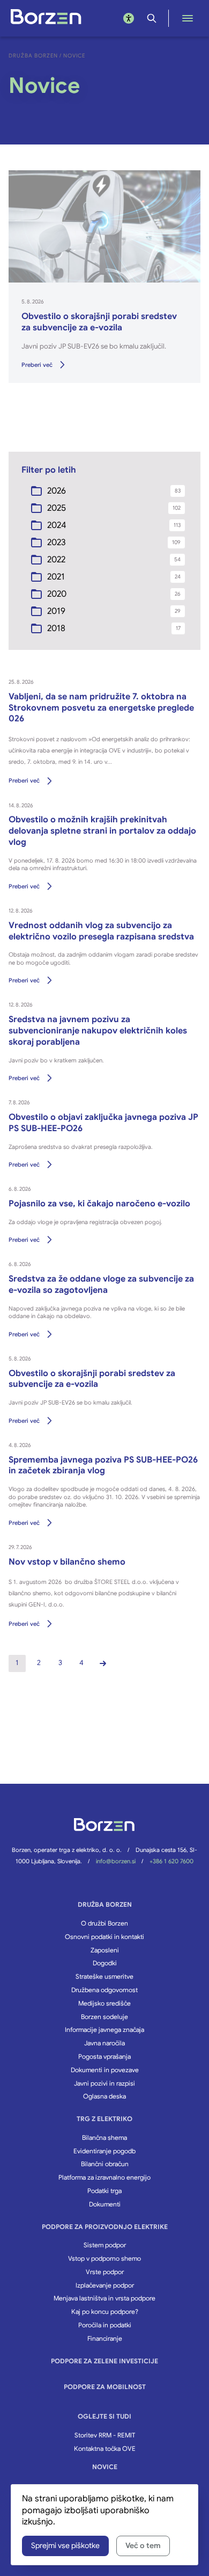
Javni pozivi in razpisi (104, 2083)
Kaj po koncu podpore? (105, 2311)
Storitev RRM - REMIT (105, 2435)
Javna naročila (104, 2043)
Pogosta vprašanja (104, 2056)
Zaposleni (105, 1950)
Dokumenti (105, 2204)
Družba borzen (105, 1904)
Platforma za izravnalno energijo (104, 2177)
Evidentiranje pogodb (104, 2151)
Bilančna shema (104, 2137)
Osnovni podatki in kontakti (104, 1937)
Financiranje (105, 2338)
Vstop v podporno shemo (104, 2258)
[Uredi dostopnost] (129, 18)
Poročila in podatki (105, 2325)
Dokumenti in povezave (105, 2070)
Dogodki (105, 1963)
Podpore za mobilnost (105, 2387)
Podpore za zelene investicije (104, 2361)
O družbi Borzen (104, 1923)
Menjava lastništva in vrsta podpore (104, 2298)
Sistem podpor (105, 2245)
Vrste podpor (105, 2272)
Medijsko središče (104, 2003)
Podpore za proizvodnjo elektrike (105, 2227)
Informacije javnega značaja (104, 2029)
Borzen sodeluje (104, 2017)
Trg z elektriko (104, 2119)
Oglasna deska (104, 2096)
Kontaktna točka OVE (105, 2448)
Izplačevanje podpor (105, 2285)
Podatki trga (104, 2191)
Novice (105, 2467)
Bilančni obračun (105, 2164)
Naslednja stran (103, 1663)
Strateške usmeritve (104, 1976)
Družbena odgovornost (104, 1990)
